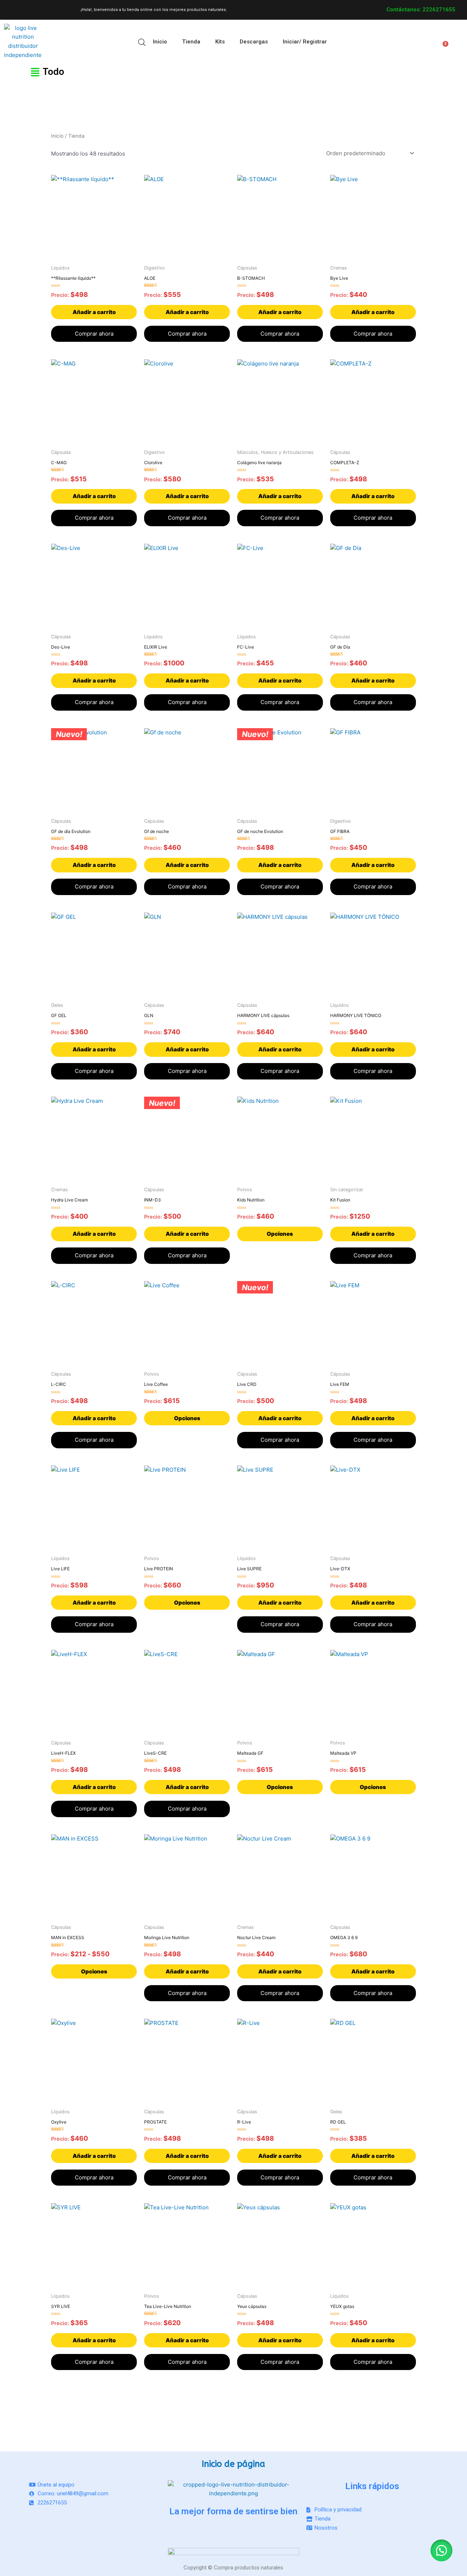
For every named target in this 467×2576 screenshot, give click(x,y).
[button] (21, 72)
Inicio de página (233, 2464)
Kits (220, 42)
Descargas (254, 42)
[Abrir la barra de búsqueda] (142, 42)
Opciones (280, 1234)
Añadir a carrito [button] (94, 312)
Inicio (160, 42)
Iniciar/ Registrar (305, 42)
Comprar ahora (94, 334)
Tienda (191, 42)
